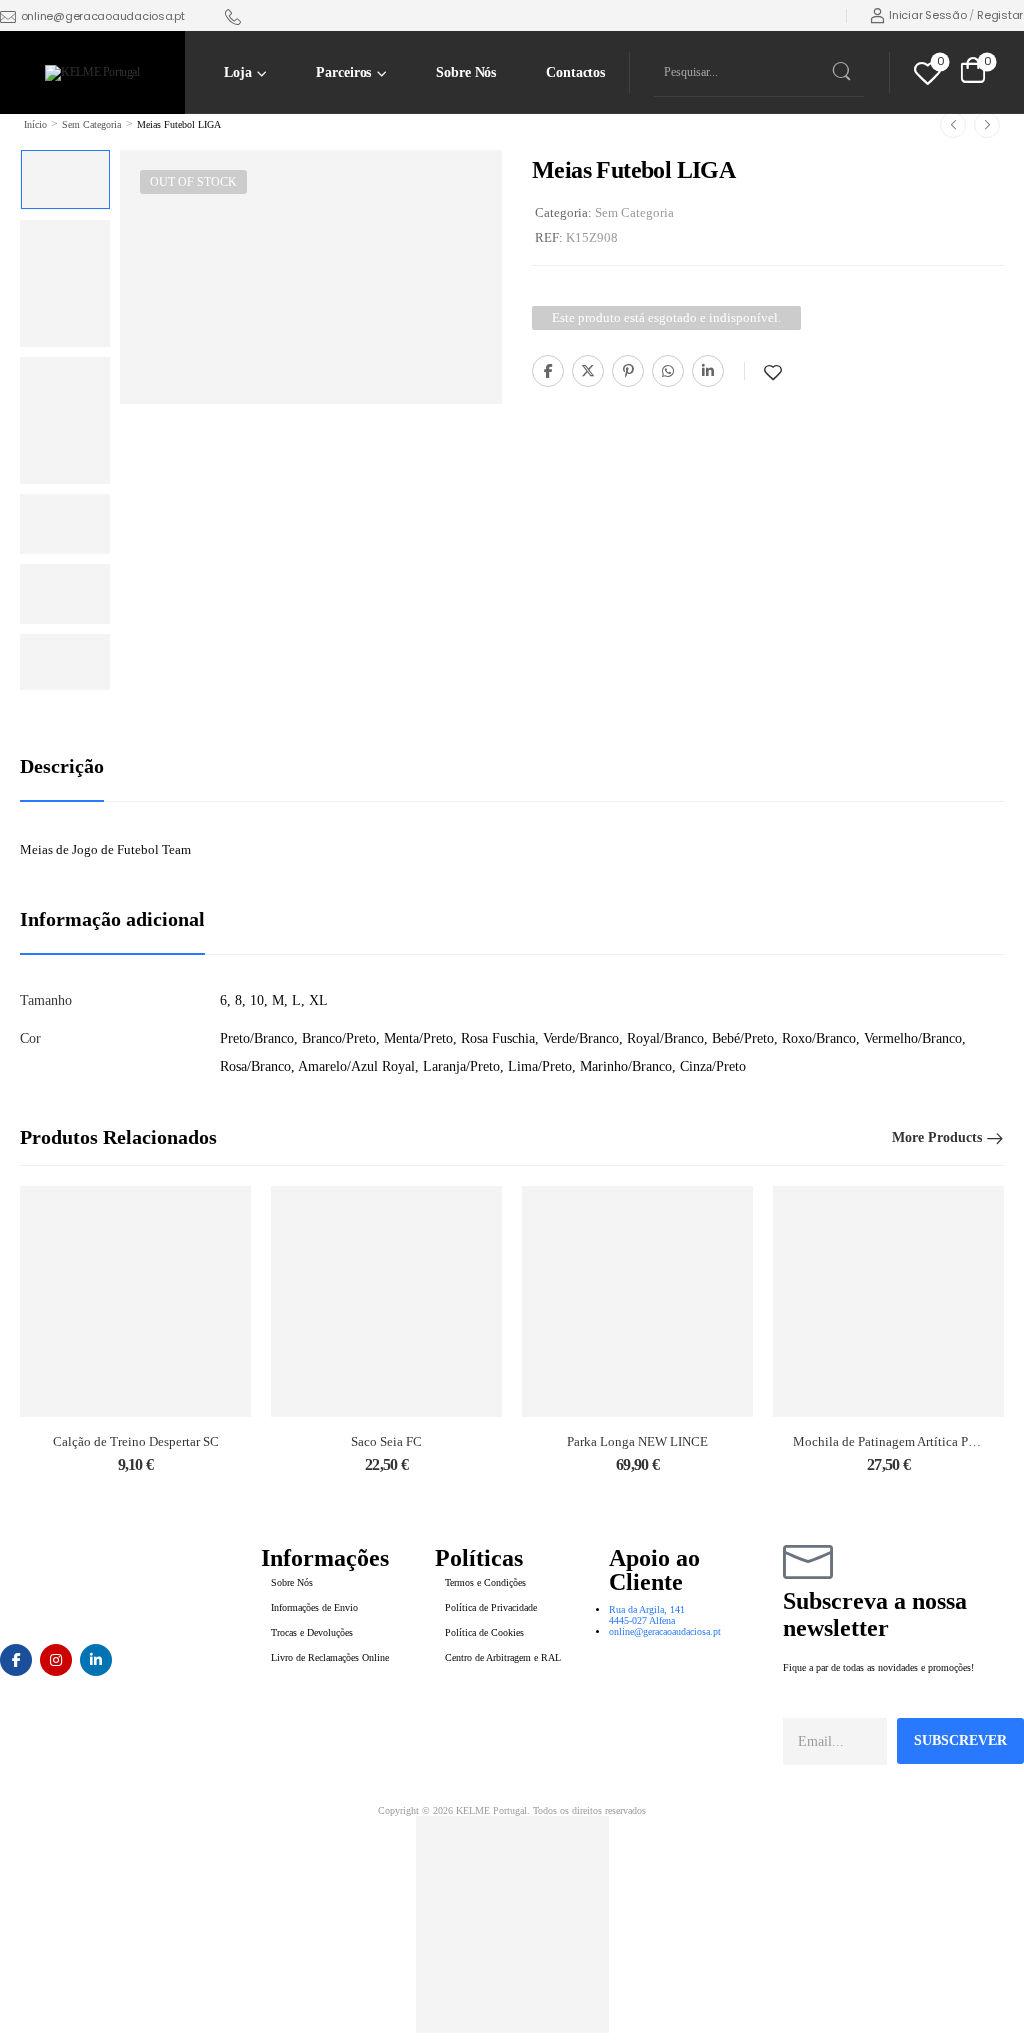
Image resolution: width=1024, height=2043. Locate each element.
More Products (937, 1137)
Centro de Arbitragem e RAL (503, 1657)
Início (35, 124)
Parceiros (343, 72)
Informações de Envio (314, 1607)
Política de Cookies (484, 1632)
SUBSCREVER (960, 1740)
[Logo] (92, 73)
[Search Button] (839, 71)
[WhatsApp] (668, 371)
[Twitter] (588, 371)
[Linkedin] (708, 371)
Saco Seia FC (386, 1441)
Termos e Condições (485, 1582)
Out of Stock (193, 182)
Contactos (575, 72)
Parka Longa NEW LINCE (637, 1441)
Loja (237, 72)
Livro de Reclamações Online (330, 1657)
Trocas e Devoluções (312, 1632)
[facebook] (16, 1660)
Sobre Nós (466, 72)
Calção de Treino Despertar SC (136, 1441)
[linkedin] (96, 1660)
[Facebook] (548, 371)
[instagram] (56, 1660)
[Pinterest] (628, 371)
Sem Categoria (91, 124)
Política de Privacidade (491, 1607)
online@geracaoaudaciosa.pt (103, 16)
